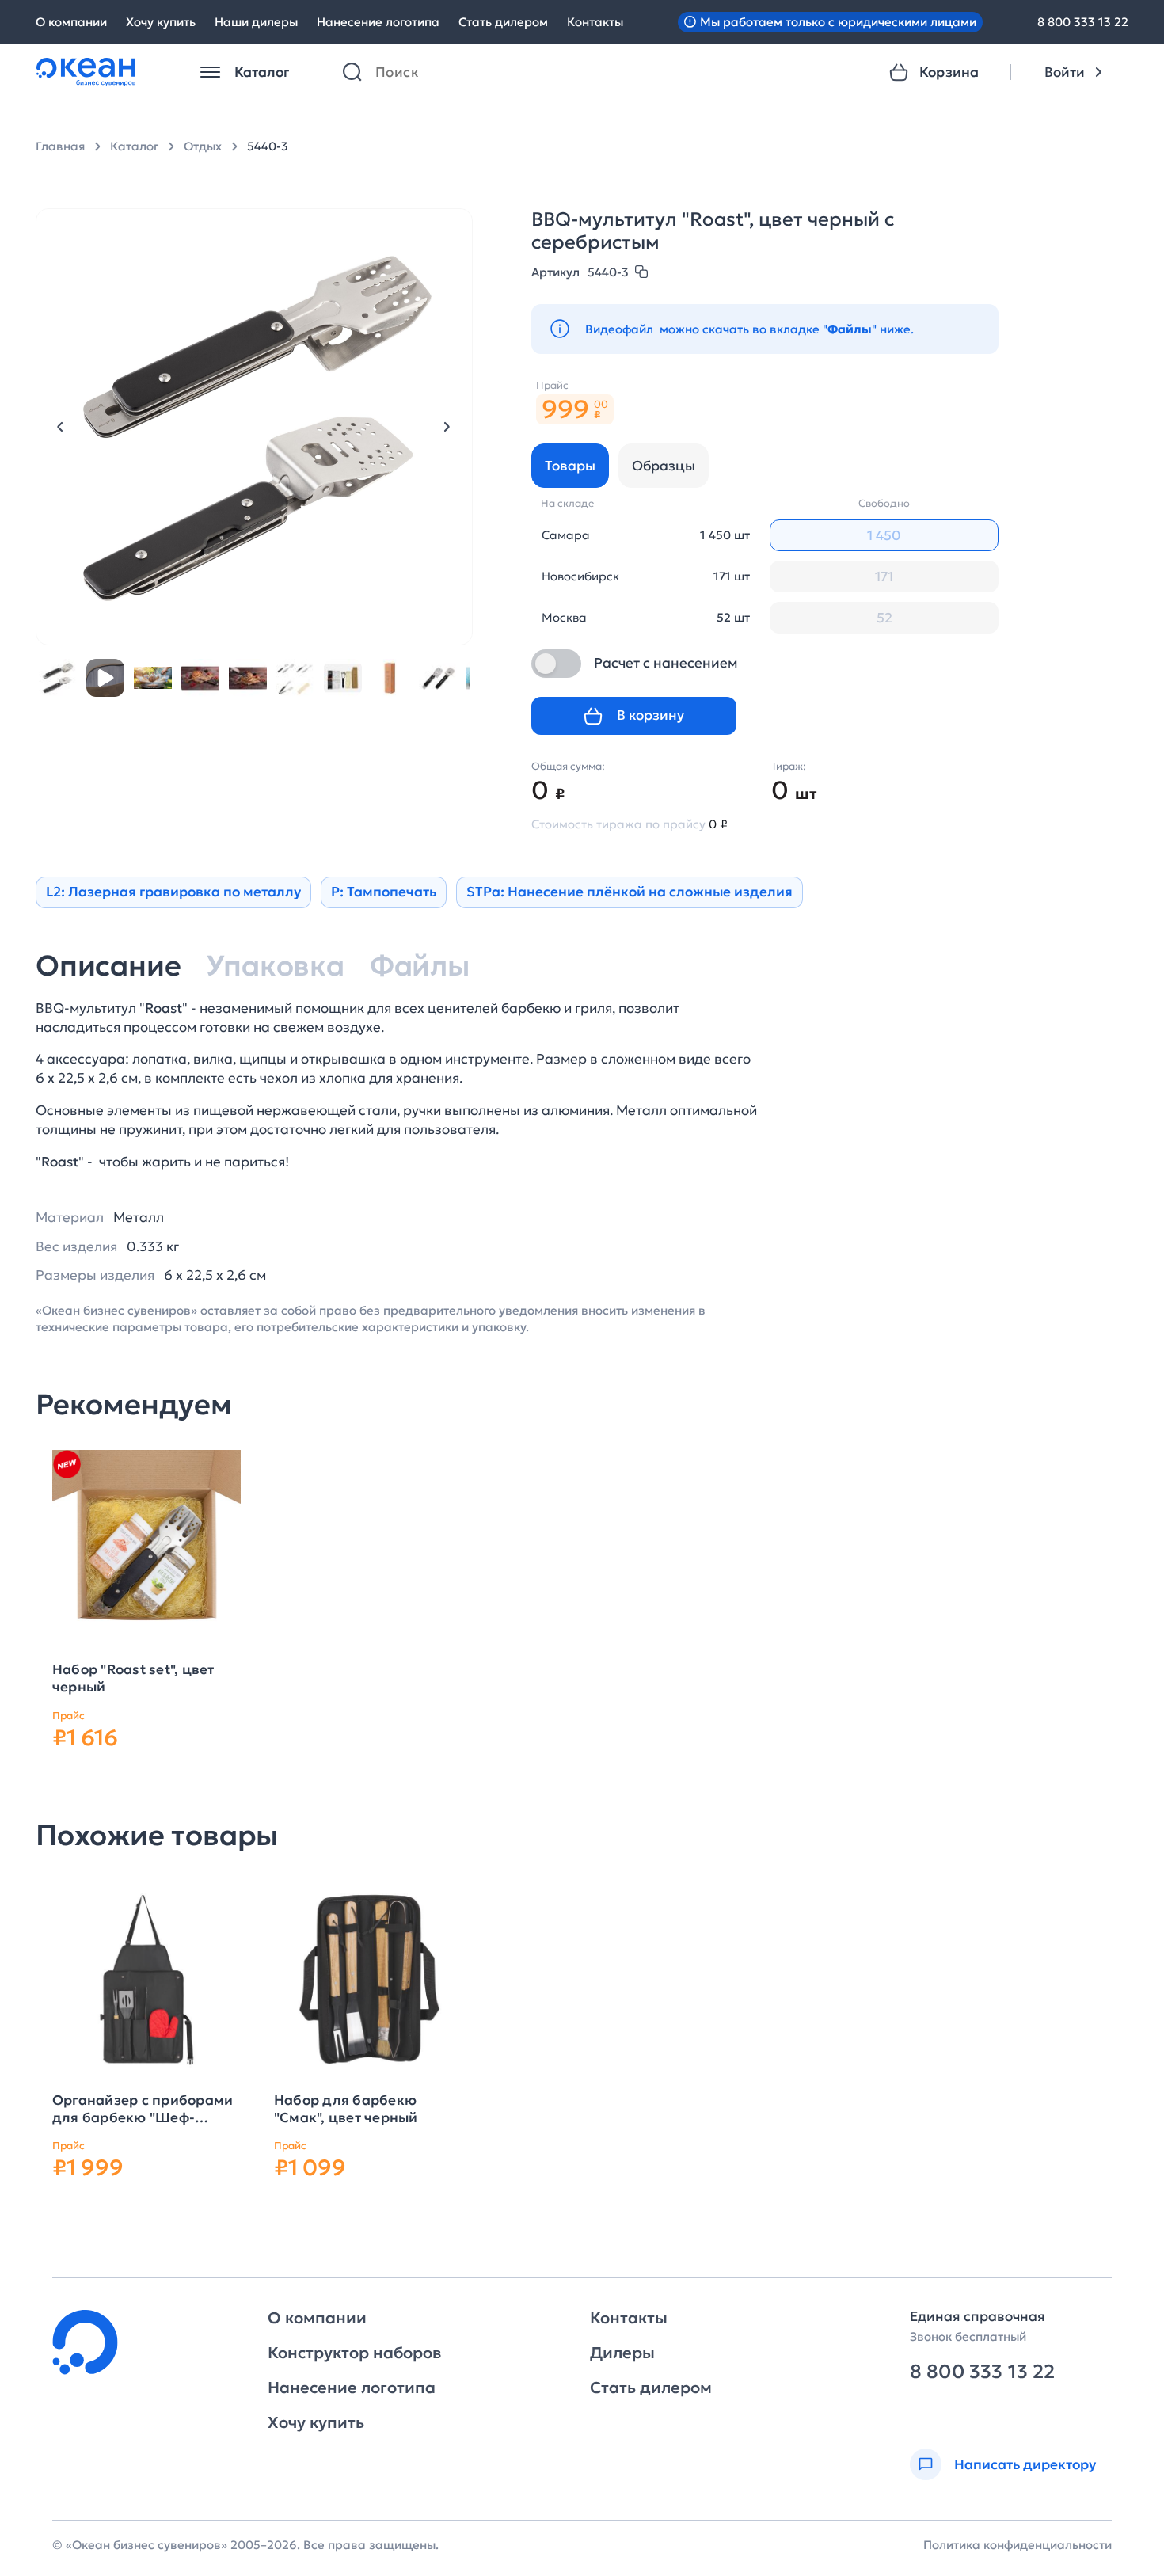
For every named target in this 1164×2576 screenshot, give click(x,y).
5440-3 (268, 146)
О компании (71, 22)
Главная (60, 146)
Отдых (203, 146)
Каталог (134, 146)
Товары (570, 466)
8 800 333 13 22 (1083, 22)
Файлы (420, 966)
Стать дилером (503, 22)
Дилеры (622, 2353)
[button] (60, 427)
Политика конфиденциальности (1018, 2545)
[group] (146, 1549)
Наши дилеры (256, 22)
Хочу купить (161, 22)
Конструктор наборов (354, 2353)
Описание (108, 966)
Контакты (595, 22)
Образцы (664, 466)
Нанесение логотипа (378, 22)
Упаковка (275, 966)
